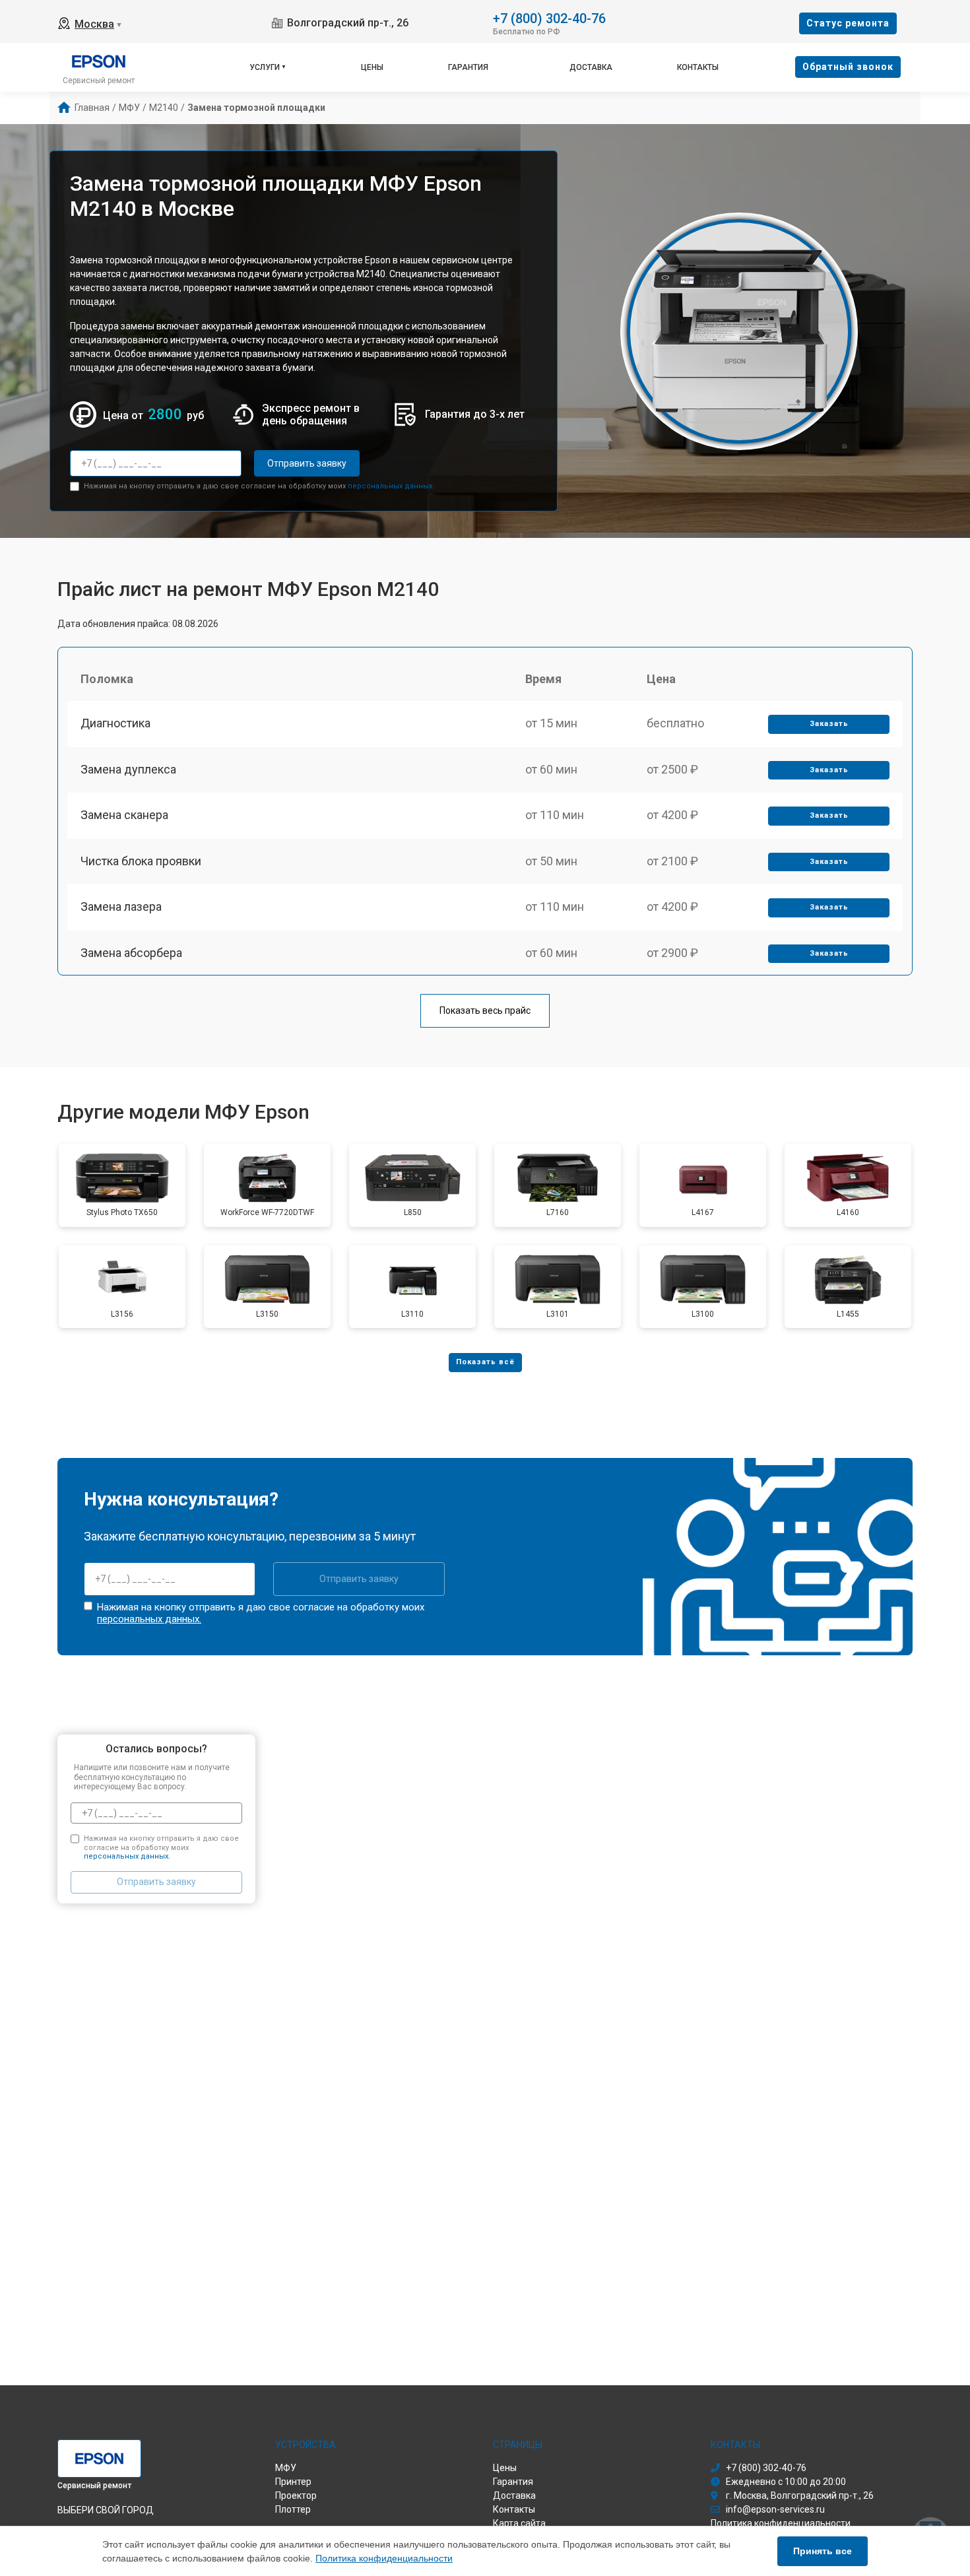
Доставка (591, 67)
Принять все (823, 2551)
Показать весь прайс (485, 1010)
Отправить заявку (307, 463)
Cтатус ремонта (848, 23)
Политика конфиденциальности (384, 2558)
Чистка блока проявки (141, 861)
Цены (372, 67)
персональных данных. (391, 486)
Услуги (265, 67)
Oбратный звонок (848, 67)
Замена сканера (124, 815)
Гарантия (468, 67)
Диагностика (115, 723)
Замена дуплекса (128, 769)
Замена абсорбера (131, 953)
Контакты (698, 67)
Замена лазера (121, 907)
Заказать (829, 724)
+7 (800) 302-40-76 (549, 17)
